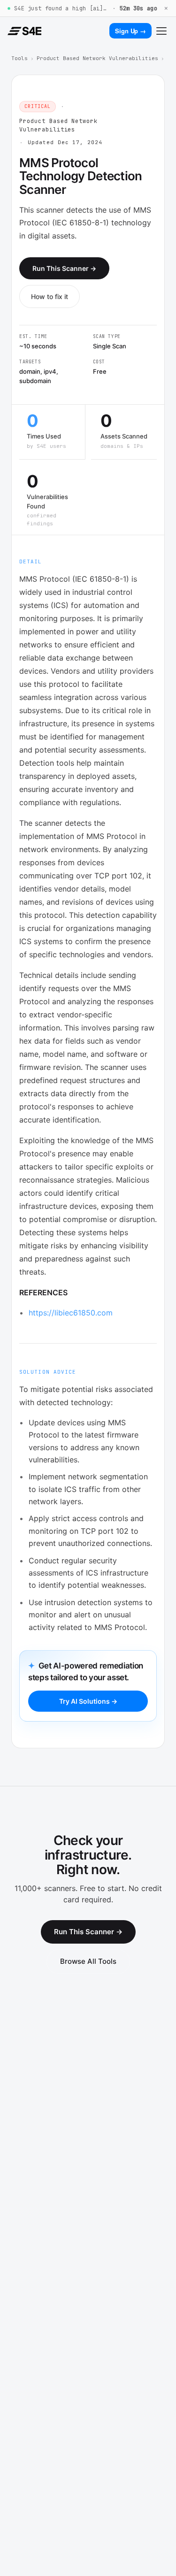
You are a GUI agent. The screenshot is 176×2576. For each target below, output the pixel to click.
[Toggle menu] (161, 31)
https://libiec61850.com (71, 1313)
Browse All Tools (88, 1961)
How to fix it (50, 296)
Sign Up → (130, 31)
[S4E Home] (24, 31)
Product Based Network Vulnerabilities (97, 58)
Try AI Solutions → (88, 1701)
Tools (19, 58)
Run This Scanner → (64, 268)
